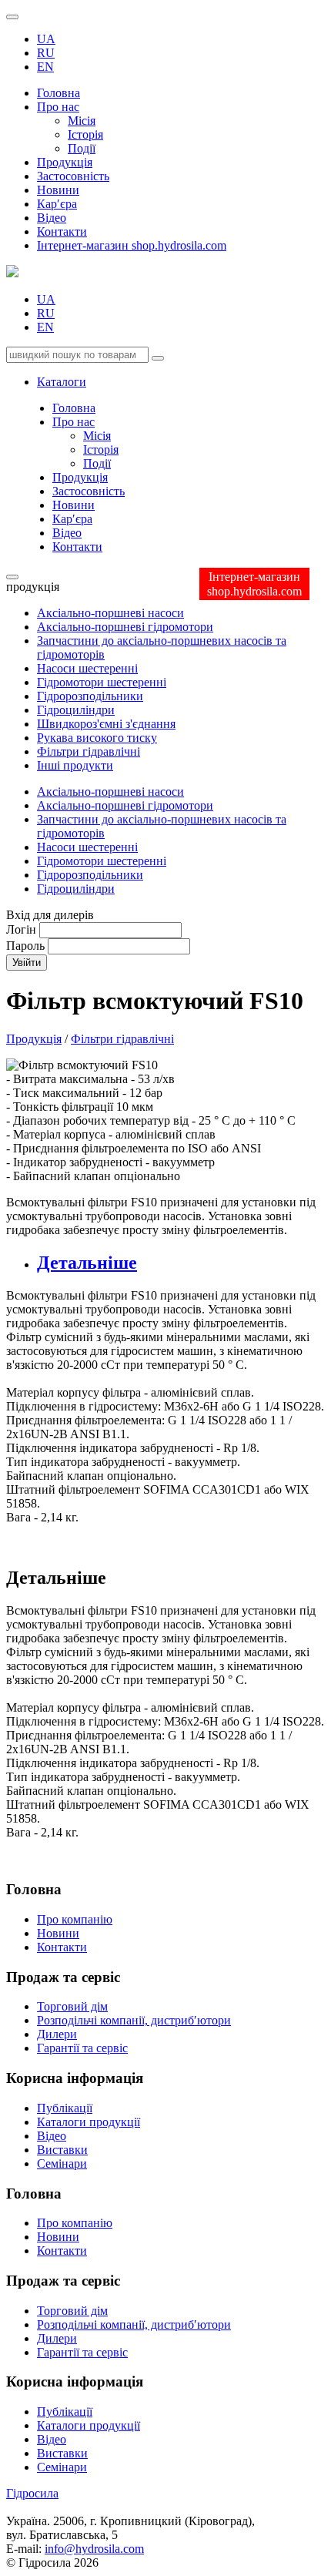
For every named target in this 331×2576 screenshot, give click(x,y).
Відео (52, 218)
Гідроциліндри (76, 710)
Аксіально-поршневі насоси (110, 613)
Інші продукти (75, 765)
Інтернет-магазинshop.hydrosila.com (254, 584)
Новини (58, 190)
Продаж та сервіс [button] (63, 2281)
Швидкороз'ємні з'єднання (106, 724)
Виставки (62, 2150)
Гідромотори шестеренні (102, 682)
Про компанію (75, 1919)
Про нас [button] (58, 107)
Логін (21, 929)
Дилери (57, 2034)
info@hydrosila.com (94, 2549)
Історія (85, 134)
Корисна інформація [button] (75, 2381)
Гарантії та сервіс (82, 2048)
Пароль (25, 946)
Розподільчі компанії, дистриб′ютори (134, 2020)
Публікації (65, 2108)
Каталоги (62, 382)
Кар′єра (57, 204)
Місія (82, 121)
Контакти (62, 231)
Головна (59, 93)
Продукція (65, 162)
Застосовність (73, 176)
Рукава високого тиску (97, 738)
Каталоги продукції (89, 2122)
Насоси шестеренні (87, 668)
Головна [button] (34, 2194)
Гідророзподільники (90, 696)
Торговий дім (72, 2006)
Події (82, 148)
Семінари (62, 2163)
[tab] (181, 1263)
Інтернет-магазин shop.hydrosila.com (132, 245)
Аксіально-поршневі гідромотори (125, 627)
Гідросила (32, 2493)
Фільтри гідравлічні (89, 751)
